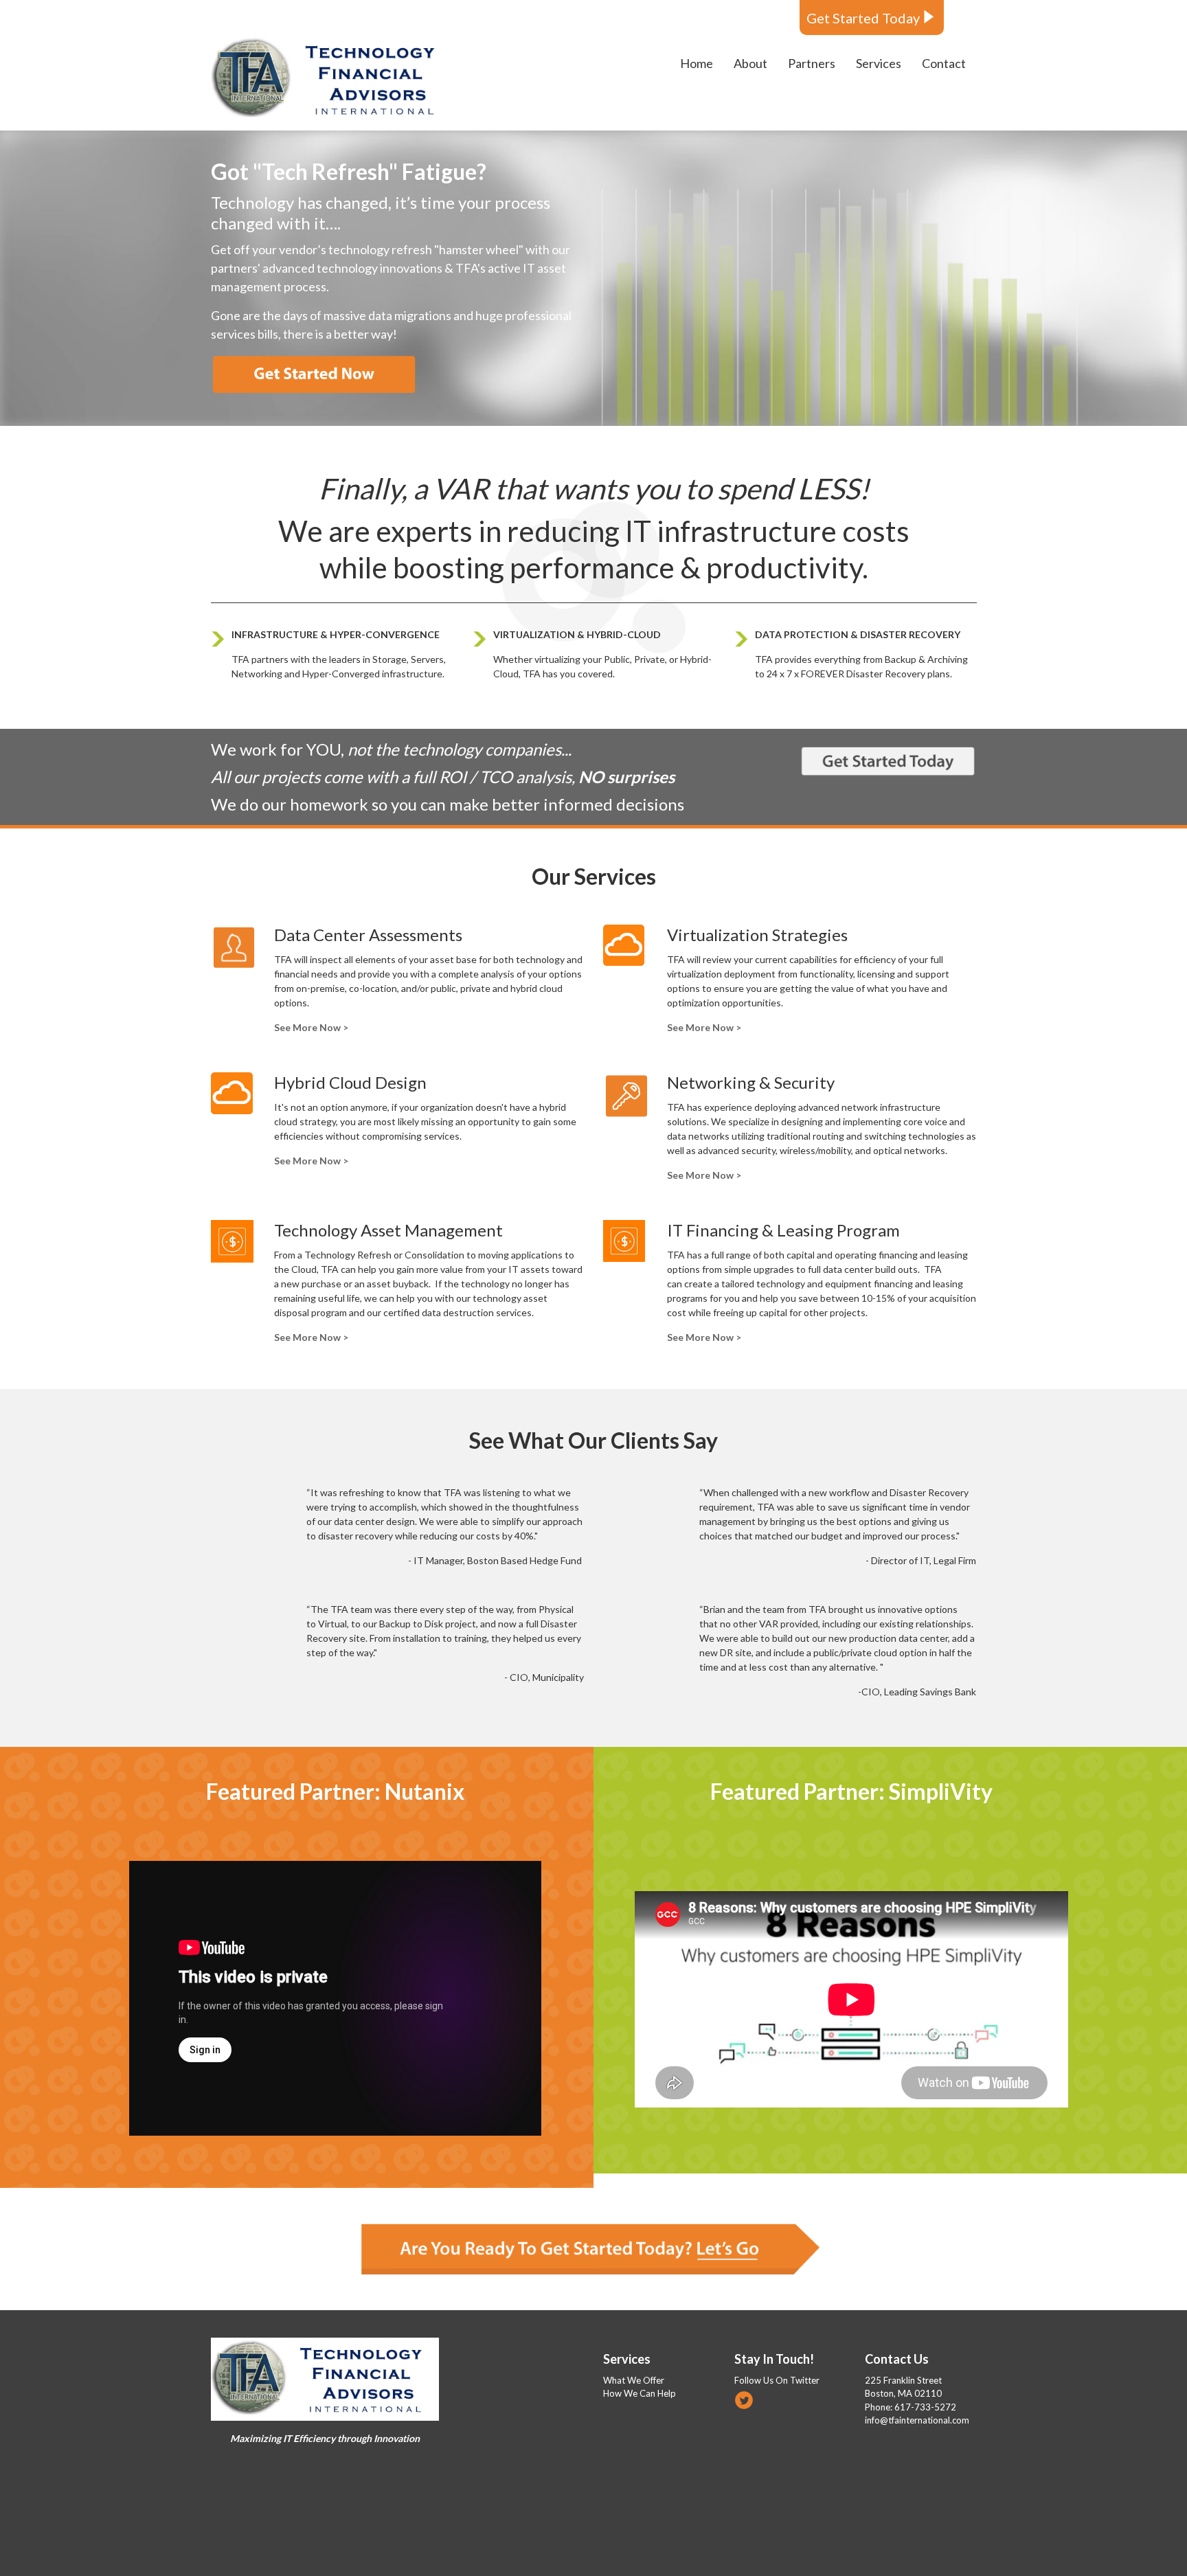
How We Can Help (640, 2393)
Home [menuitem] (697, 63)
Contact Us (897, 2359)
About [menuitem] (750, 63)
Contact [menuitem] (944, 63)
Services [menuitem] (879, 63)
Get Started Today (863, 18)
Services (627, 2359)
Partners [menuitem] (812, 63)
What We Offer (634, 2380)
